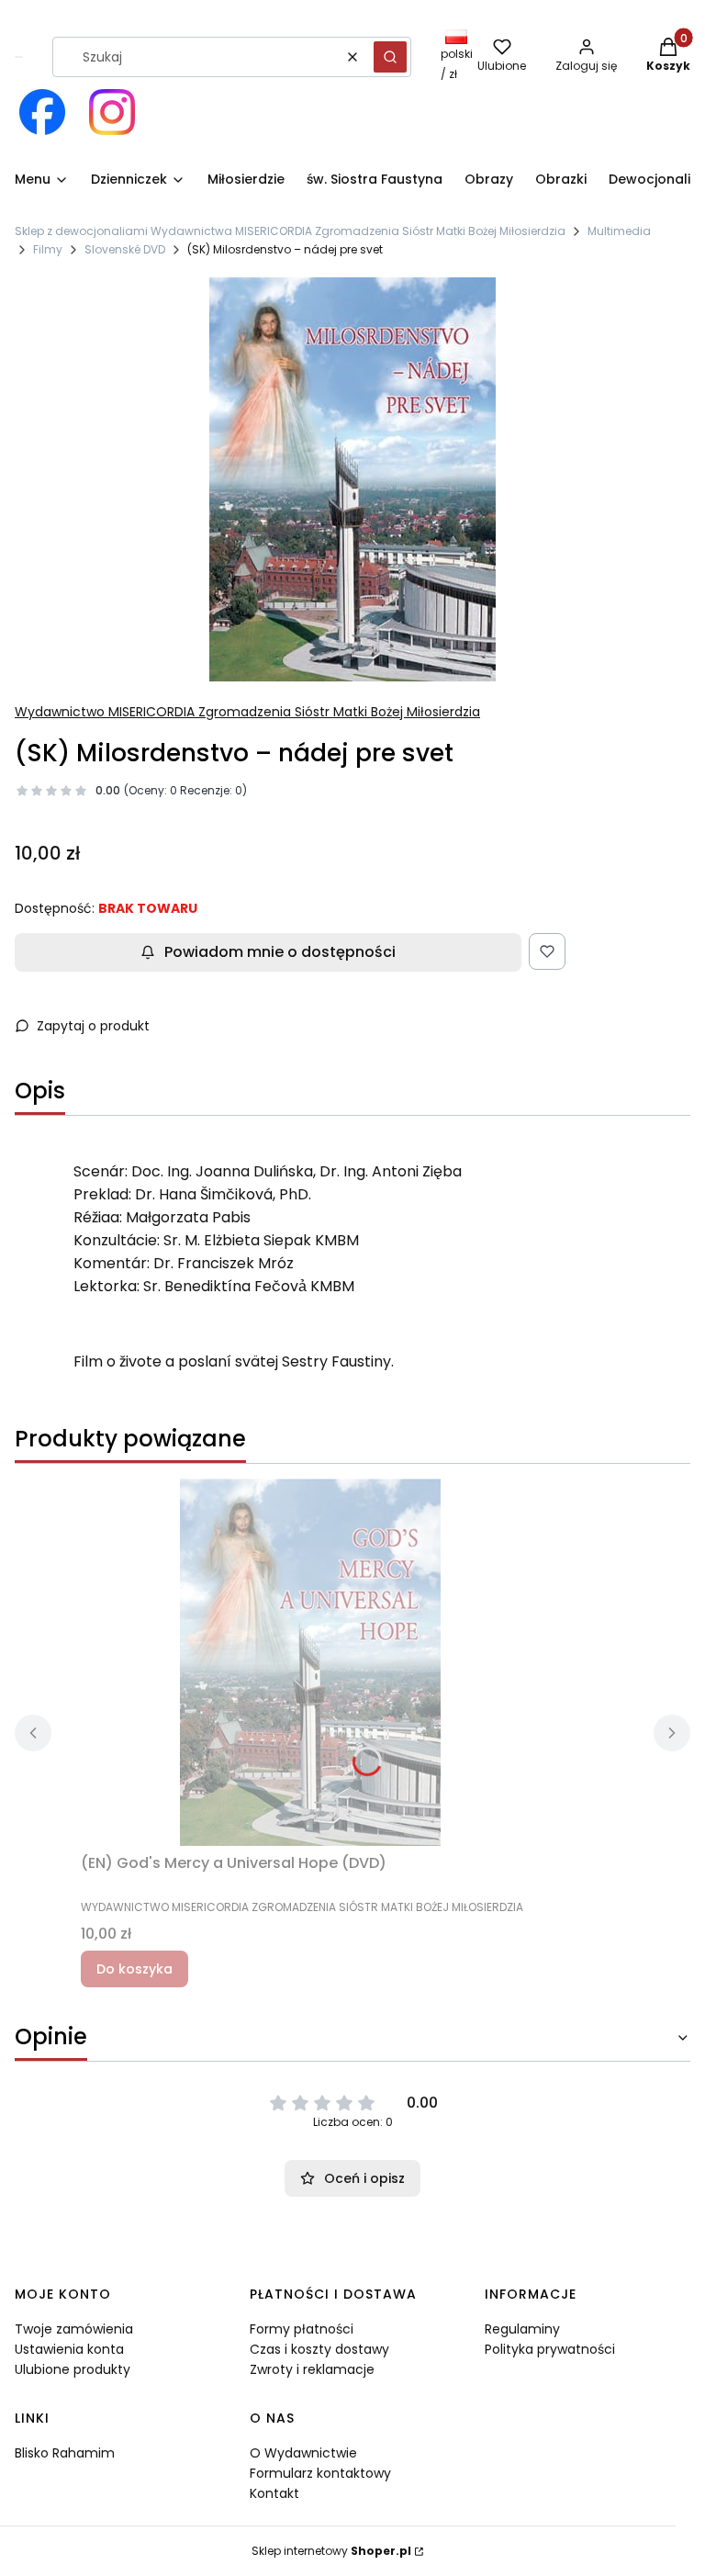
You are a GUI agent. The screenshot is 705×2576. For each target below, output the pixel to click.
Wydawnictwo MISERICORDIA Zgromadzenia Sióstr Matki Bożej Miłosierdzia (247, 712)
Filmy (48, 249)
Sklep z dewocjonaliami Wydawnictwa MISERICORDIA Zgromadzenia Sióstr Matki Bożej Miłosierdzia (290, 231)
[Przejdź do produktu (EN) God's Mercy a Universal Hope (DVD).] (310, 1662)
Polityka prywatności (550, 2349)
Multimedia (619, 231)
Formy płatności (302, 2329)
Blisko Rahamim (65, 2453)
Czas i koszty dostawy (319, 2349)
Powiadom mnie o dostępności (280, 952)
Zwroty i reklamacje (312, 2369)
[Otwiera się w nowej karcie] (42, 112)
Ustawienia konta (69, 2349)
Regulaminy (522, 2329)
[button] (390, 57)
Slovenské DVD (125, 249)
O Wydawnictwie (303, 2453)
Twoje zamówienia (74, 2329)
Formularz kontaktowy (320, 2473)
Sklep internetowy (331, 2551)
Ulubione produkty (73, 2369)
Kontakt (274, 2493)
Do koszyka (134, 1969)
